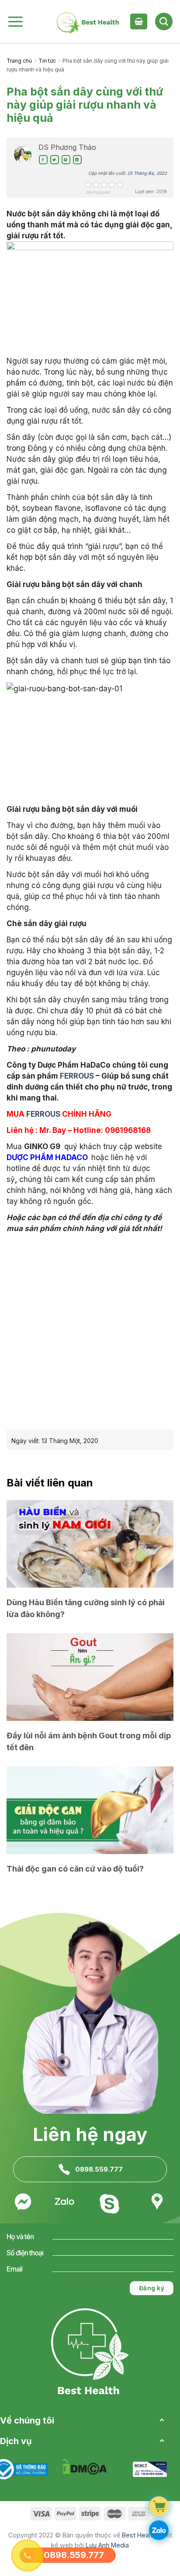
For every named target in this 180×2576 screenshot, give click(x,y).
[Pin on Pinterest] (66, 160)
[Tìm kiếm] (164, 21)
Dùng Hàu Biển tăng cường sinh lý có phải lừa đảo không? (86, 1608)
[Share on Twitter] (55, 160)
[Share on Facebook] (43, 160)
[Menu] (15, 21)
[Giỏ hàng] (138, 21)
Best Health (139, 2535)
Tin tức (47, 61)
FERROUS (77, 1076)
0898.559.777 (99, 2169)
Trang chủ (19, 61)
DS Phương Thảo (67, 147)
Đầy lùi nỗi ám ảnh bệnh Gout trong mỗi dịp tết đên (89, 1741)
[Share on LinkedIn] (77, 160)
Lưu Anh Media (107, 2545)
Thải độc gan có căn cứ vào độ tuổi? (75, 1869)
